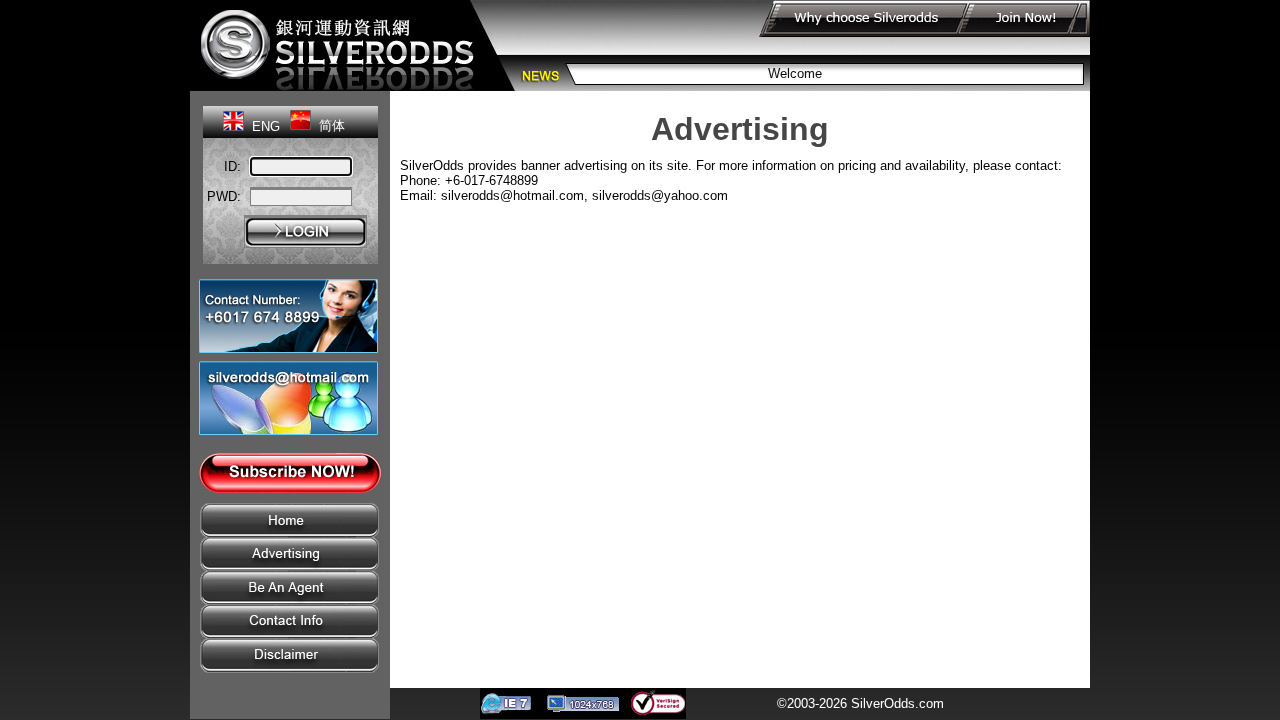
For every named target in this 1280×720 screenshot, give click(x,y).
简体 (332, 125)
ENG (266, 126)
